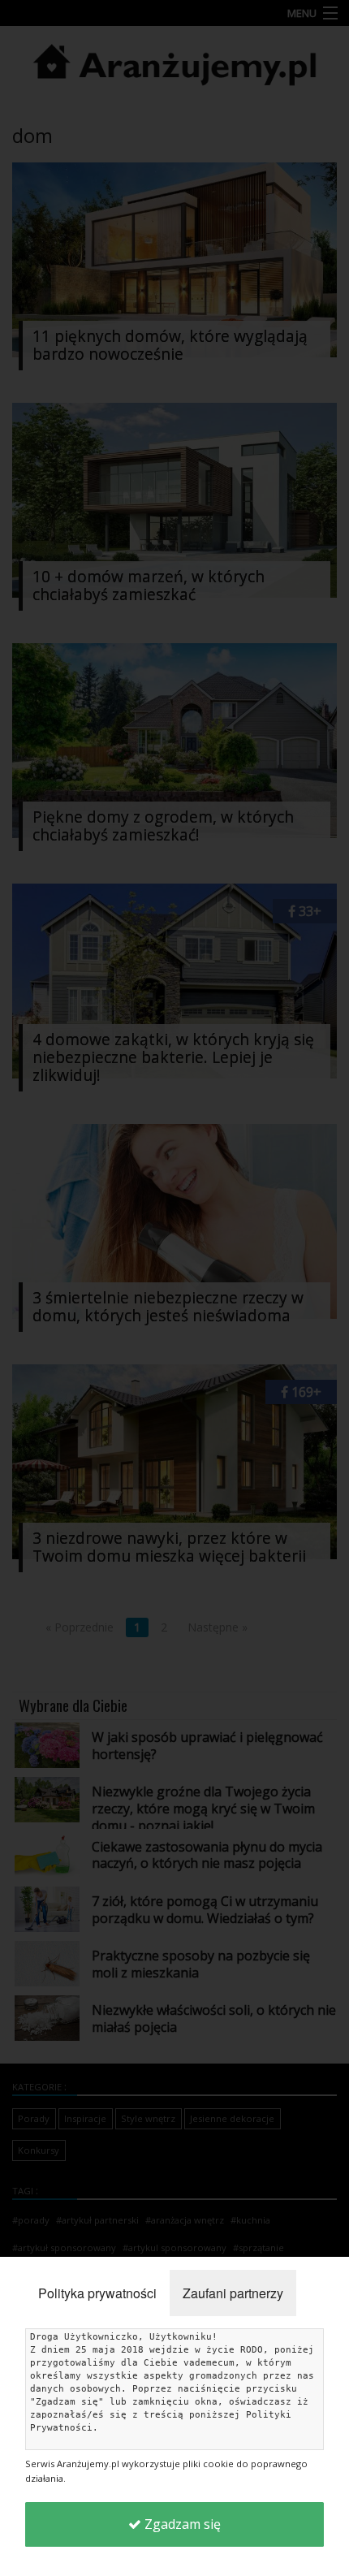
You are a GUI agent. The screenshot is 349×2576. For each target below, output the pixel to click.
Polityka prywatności (97, 2293)
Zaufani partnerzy (233, 2293)
